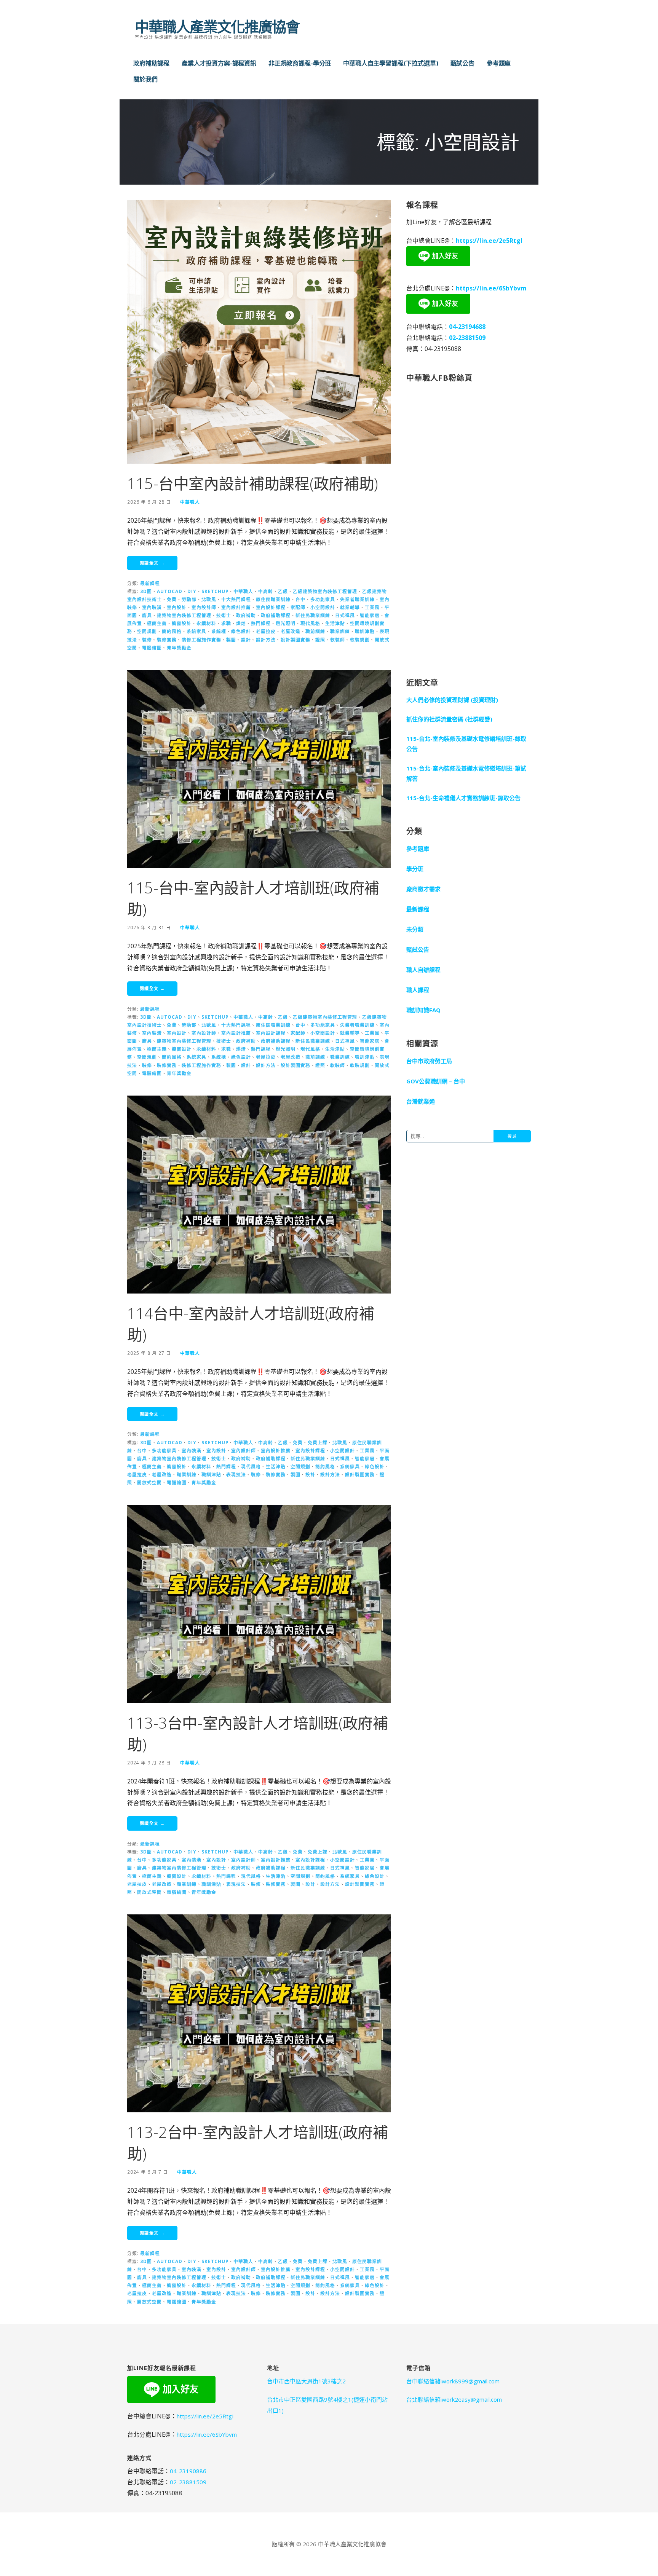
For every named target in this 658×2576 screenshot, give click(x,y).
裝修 (147, 640)
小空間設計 (323, 607)
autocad (170, 591)
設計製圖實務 (295, 640)
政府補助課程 (151, 63)
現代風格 (310, 623)
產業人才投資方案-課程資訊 (219, 63)
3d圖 (146, 591)
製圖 (231, 640)
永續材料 (206, 623)
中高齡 (266, 591)
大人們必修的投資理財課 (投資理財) (452, 700)
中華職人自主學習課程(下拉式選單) (390, 63)
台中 (300, 599)
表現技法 (236, 1474)
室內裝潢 (152, 607)
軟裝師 (338, 640)
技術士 (224, 615)
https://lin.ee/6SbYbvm (491, 288)
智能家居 (370, 615)
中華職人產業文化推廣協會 (217, 26)
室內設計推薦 (236, 607)
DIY (192, 591)
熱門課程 (261, 623)
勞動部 (189, 599)
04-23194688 (467, 327)
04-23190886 (188, 2471)
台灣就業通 (421, 1101)
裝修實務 (167, 640)
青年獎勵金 (179, 648)
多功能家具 (323, 599)
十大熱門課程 (236, 599)
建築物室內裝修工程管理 (184, 615)
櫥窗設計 (182, 623)
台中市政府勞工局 (429, 1061)
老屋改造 (291, 631)
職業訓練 (340, 631)
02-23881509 (467, 338)
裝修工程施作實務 (201, 640)
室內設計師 (204, 607)
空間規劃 (147, 631)
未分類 (415, 929)
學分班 (415, 869)
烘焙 (241, 623)
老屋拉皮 (266, 631)
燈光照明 (286, 623)
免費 (172, 599)
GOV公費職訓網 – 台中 (436, 1081)
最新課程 (150, 583)
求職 (226, 623)
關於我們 (145, 79)
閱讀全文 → (152, 563)
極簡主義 (157, 623)
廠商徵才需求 (423, 889)
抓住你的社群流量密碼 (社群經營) (449, 719)
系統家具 (196, 631)
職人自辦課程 (423, 970)
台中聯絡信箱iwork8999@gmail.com (453, 2381)
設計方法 (266, 640)
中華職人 (190, 502)
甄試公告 (462, 63)
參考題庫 (499, 63)
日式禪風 (345, 615)
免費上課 (318, 1442)
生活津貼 (335, 623)
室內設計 (177, 607)
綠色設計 (241, 631)
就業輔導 (350, 607)
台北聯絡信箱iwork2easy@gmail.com (454, 2399)
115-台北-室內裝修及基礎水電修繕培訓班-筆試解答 (466, 773)
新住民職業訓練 (313, 615)
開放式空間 (149, 1482)
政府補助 (246, 615)
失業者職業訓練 (357, 599)
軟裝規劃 (360, 640)
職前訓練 (315, 631)
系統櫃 (219, 631)
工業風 (372, 607)
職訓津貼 (365, 631)
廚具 (147, 615)
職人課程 (418, 990)
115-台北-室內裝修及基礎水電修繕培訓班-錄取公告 (466, 744)
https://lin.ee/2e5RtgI (489, 241)
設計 (246, 640)
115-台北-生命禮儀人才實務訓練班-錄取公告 (463, 798)
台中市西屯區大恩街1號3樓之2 (306, 2381)
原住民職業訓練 (273, 599)
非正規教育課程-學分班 (300, 63)
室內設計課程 (271, 607)
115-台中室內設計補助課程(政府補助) (253, 483)
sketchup (215, 591)
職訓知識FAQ (423, 1010)
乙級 (283, 591)
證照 (320, 640)
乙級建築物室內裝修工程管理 (325, 591)
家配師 (298, 607)
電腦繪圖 (152, 648)
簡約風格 (172, 631)
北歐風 (209, 599)
